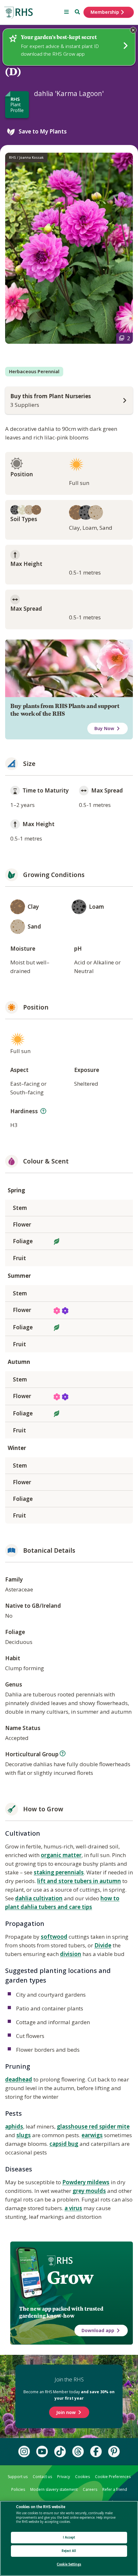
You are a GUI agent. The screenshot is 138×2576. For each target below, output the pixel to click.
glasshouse (73, 2126)
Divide (103, 1945)
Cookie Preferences (113, 2477)
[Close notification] (133, 30)
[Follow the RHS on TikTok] (60, 2451)
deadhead (19, 2079)
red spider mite (109, 2126)
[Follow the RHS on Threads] (78, 2451)
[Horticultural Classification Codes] (63, 1753)
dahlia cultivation (39, 1898)
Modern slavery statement (54, 2489)
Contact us (42, 2477)
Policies (18, 2489)
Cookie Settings (69, 2564)
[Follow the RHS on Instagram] (24, 2451)
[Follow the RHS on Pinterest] (114, 2451)
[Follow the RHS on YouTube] (42, 2451)
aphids (14, 2126)
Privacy (64, 2477)
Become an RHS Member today (69, 2395)
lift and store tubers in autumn (79, 1881)
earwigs (92, 2135)
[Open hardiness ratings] (43, 1111)
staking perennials (59, 1872)
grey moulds (89, 2191)
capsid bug (64, 2144)
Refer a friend (115, 2489)
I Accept (69, 2537)
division (71, 1954)
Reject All (69, 2551)
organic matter (61, 1855)
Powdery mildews (86, 2182)
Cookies (82, 2477)
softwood (54, 1937)
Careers (90, 2489)
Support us (18, 2477)
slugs (24, 2135)
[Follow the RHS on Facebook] (96, 2451)
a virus (73, 2208)
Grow (70, 2278)
